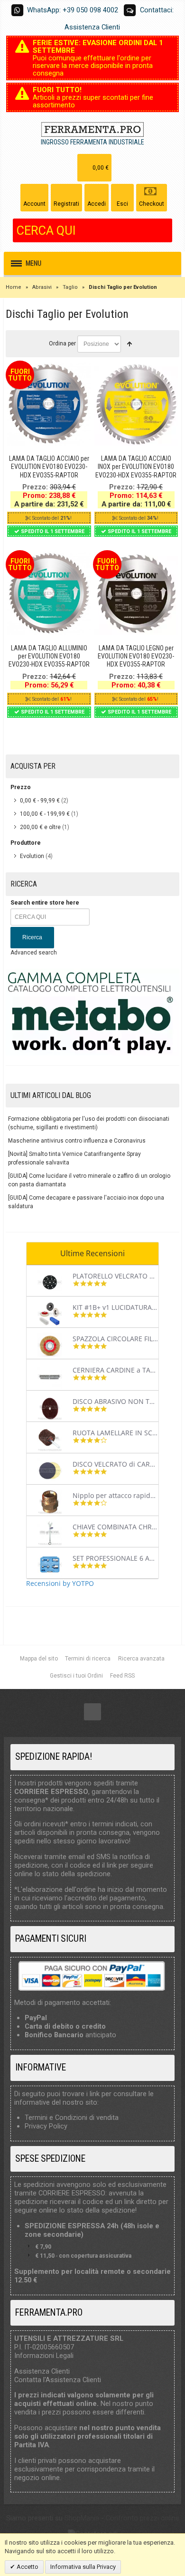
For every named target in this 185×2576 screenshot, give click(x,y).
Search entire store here (45, 903)
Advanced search (34, 953)
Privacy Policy (46, 2126)
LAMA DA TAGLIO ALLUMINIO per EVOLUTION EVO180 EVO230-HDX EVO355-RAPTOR (49, 656)
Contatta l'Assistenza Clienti (58, 2380)
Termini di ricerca (88, 1659)
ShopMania (82, 2518)
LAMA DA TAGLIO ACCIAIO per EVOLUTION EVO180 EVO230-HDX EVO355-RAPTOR (49, 467)
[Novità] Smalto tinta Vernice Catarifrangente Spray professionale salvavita (74, 1158)
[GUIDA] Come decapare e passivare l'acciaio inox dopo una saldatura (86, 1202)
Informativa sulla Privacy (83, 2567)
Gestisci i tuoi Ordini (76, 1676)
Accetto (27, 2567)
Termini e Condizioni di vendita (72, 2118)
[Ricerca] (165, 230)
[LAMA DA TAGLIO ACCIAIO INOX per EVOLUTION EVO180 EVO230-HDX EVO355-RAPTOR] (136, 404)
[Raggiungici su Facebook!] (92, 1712)
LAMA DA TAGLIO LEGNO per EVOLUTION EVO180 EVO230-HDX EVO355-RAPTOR (136, 656)
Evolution (32, 856)
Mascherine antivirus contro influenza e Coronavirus (77, 1141)
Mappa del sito (39, 1659)
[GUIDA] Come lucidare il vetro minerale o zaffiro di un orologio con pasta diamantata (89, 1180)
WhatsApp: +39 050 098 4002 (73, 10)
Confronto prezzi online (143, 2518)
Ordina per (62, 343)
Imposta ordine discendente (129, 344)
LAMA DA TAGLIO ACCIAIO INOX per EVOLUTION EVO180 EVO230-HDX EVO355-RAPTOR (136, 467)
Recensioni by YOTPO (60, 1583)
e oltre (40, 827)
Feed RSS (122, 1676)
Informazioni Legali (44, 2356)
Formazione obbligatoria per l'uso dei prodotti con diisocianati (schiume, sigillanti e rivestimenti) (89, 1123)
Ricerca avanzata (141, 1659)
